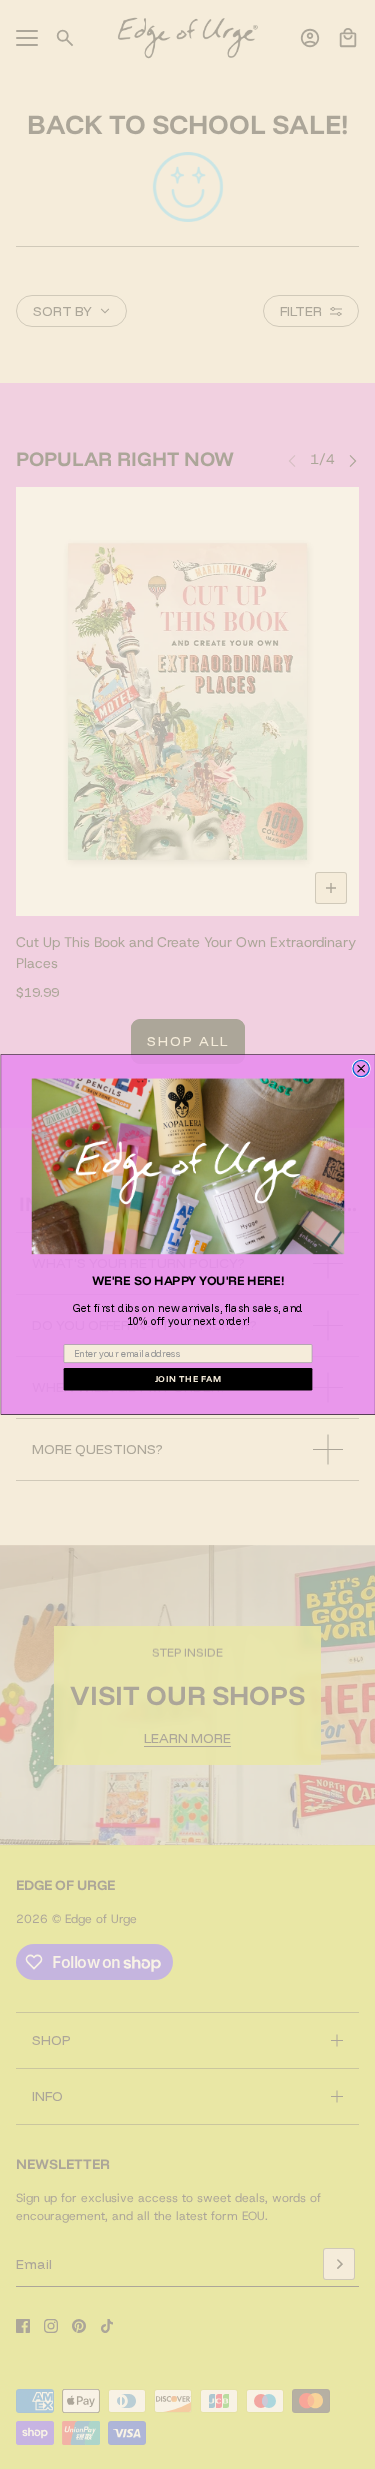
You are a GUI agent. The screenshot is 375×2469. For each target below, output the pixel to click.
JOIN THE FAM (187, 1379)
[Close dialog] (361, 1068)
